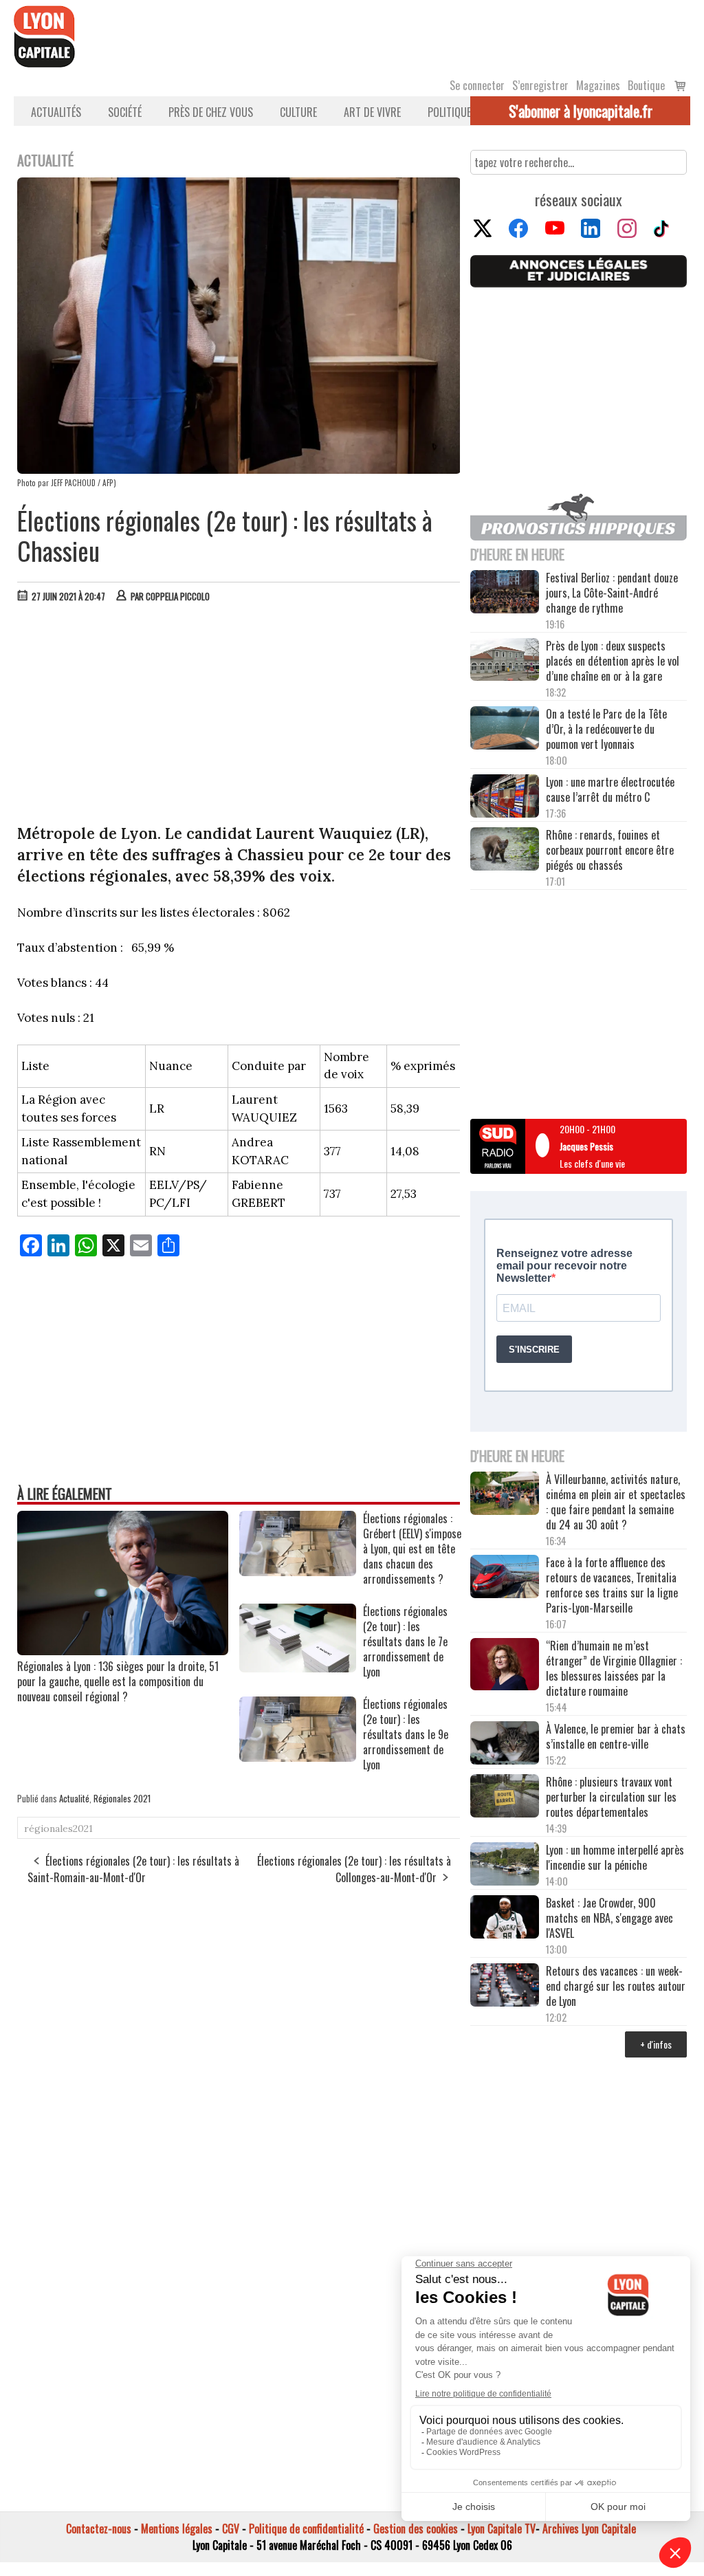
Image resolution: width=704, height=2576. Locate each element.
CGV (231, 2529)
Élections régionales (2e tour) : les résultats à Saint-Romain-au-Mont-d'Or (133, 1869)
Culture (298, 112)
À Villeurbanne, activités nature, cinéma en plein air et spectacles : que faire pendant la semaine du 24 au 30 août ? (616, 1502)
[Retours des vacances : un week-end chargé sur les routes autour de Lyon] (505, 1986)
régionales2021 (58, 1829)
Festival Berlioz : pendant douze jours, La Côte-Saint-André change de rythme (612, 593)
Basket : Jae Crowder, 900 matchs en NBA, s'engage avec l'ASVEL (609, 1918)
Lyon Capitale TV (502, 2529)
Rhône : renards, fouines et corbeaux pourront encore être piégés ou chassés (610, 850)
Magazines (598, 85)
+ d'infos (656, 2044)
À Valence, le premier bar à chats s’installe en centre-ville (616, 1736)
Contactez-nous (99, 2529)
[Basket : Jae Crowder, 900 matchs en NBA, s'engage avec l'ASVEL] (505, 1918)
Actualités (56, 112)
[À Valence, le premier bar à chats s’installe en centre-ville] (505, 1744)
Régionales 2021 (122, 1798)
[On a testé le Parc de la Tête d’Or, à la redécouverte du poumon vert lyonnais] (505, 729)
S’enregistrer (540, 85)
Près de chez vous (211, 112)
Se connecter (477, 85)
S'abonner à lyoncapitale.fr (581, 111)
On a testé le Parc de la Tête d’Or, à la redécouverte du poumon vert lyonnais (606, 729)
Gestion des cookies (416, 2529)
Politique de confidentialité (306, 2529)
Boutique (646, 85)
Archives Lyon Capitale (589, 2529)
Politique (449, 112)
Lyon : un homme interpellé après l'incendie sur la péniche (615, 1857)
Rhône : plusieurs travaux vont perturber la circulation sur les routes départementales (611, 1797)
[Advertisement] (239, 717)
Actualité (74, 1798)
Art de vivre (372, 112)
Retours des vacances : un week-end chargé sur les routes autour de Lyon (616, 1986)
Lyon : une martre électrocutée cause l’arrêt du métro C (610, 789)
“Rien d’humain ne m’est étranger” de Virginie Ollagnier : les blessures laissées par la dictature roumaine (614, 1668)
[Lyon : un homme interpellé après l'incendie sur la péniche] (505, 1865)
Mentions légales (177, 2529)
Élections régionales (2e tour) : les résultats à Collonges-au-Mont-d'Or (354, 1869)
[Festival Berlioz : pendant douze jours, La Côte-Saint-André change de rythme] (505, 593)
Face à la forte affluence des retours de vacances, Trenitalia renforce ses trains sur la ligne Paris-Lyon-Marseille (612, 1585)
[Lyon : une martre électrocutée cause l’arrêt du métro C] (505, 797)
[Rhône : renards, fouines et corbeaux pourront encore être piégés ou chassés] (505, 850)
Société (125, 112)
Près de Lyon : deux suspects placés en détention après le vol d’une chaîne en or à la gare (613, 661)
